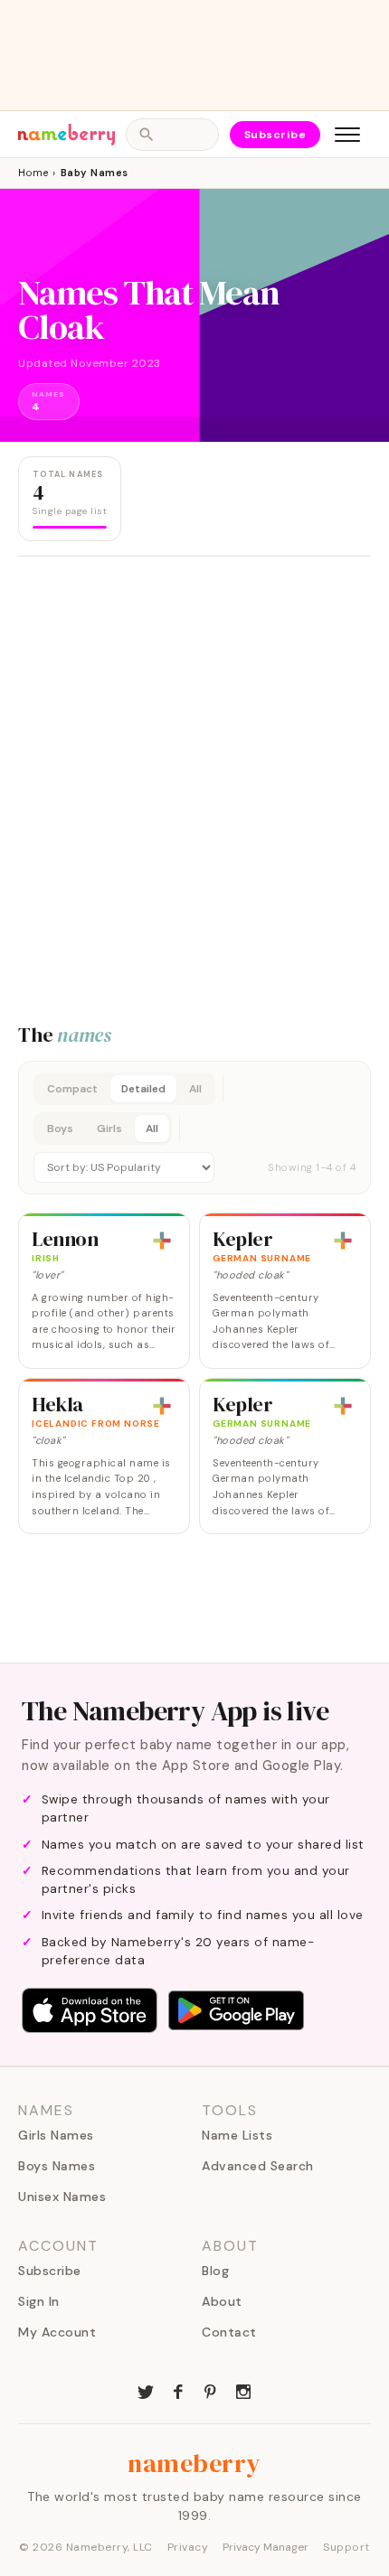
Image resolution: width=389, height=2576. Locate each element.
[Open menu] (347, 135)
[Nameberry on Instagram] (243, 2390)
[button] (194, 1128)
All (195, 1089)
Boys (60, 1129)
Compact (72, 1089)
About (222, 2301)
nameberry (194, 2463)
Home (33, 173)
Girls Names (56, 2135)
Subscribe (275, 135)
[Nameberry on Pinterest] (211, 2390)
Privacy (188, 2547)
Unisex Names (62, 2197)
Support (346, 2547)
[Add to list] (162, 1241)
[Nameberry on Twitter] (146, 2390)
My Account (57, 2332)
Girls (109, 1129)
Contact (229, 2332)
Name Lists (237, 2135)
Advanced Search (258, 2166)
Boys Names (57, 2166)
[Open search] (172, 135)
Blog (215, 2271)
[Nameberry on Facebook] (178, 2390)
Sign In (39, 2301)
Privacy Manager (266, 2547)
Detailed (143, 1089)
